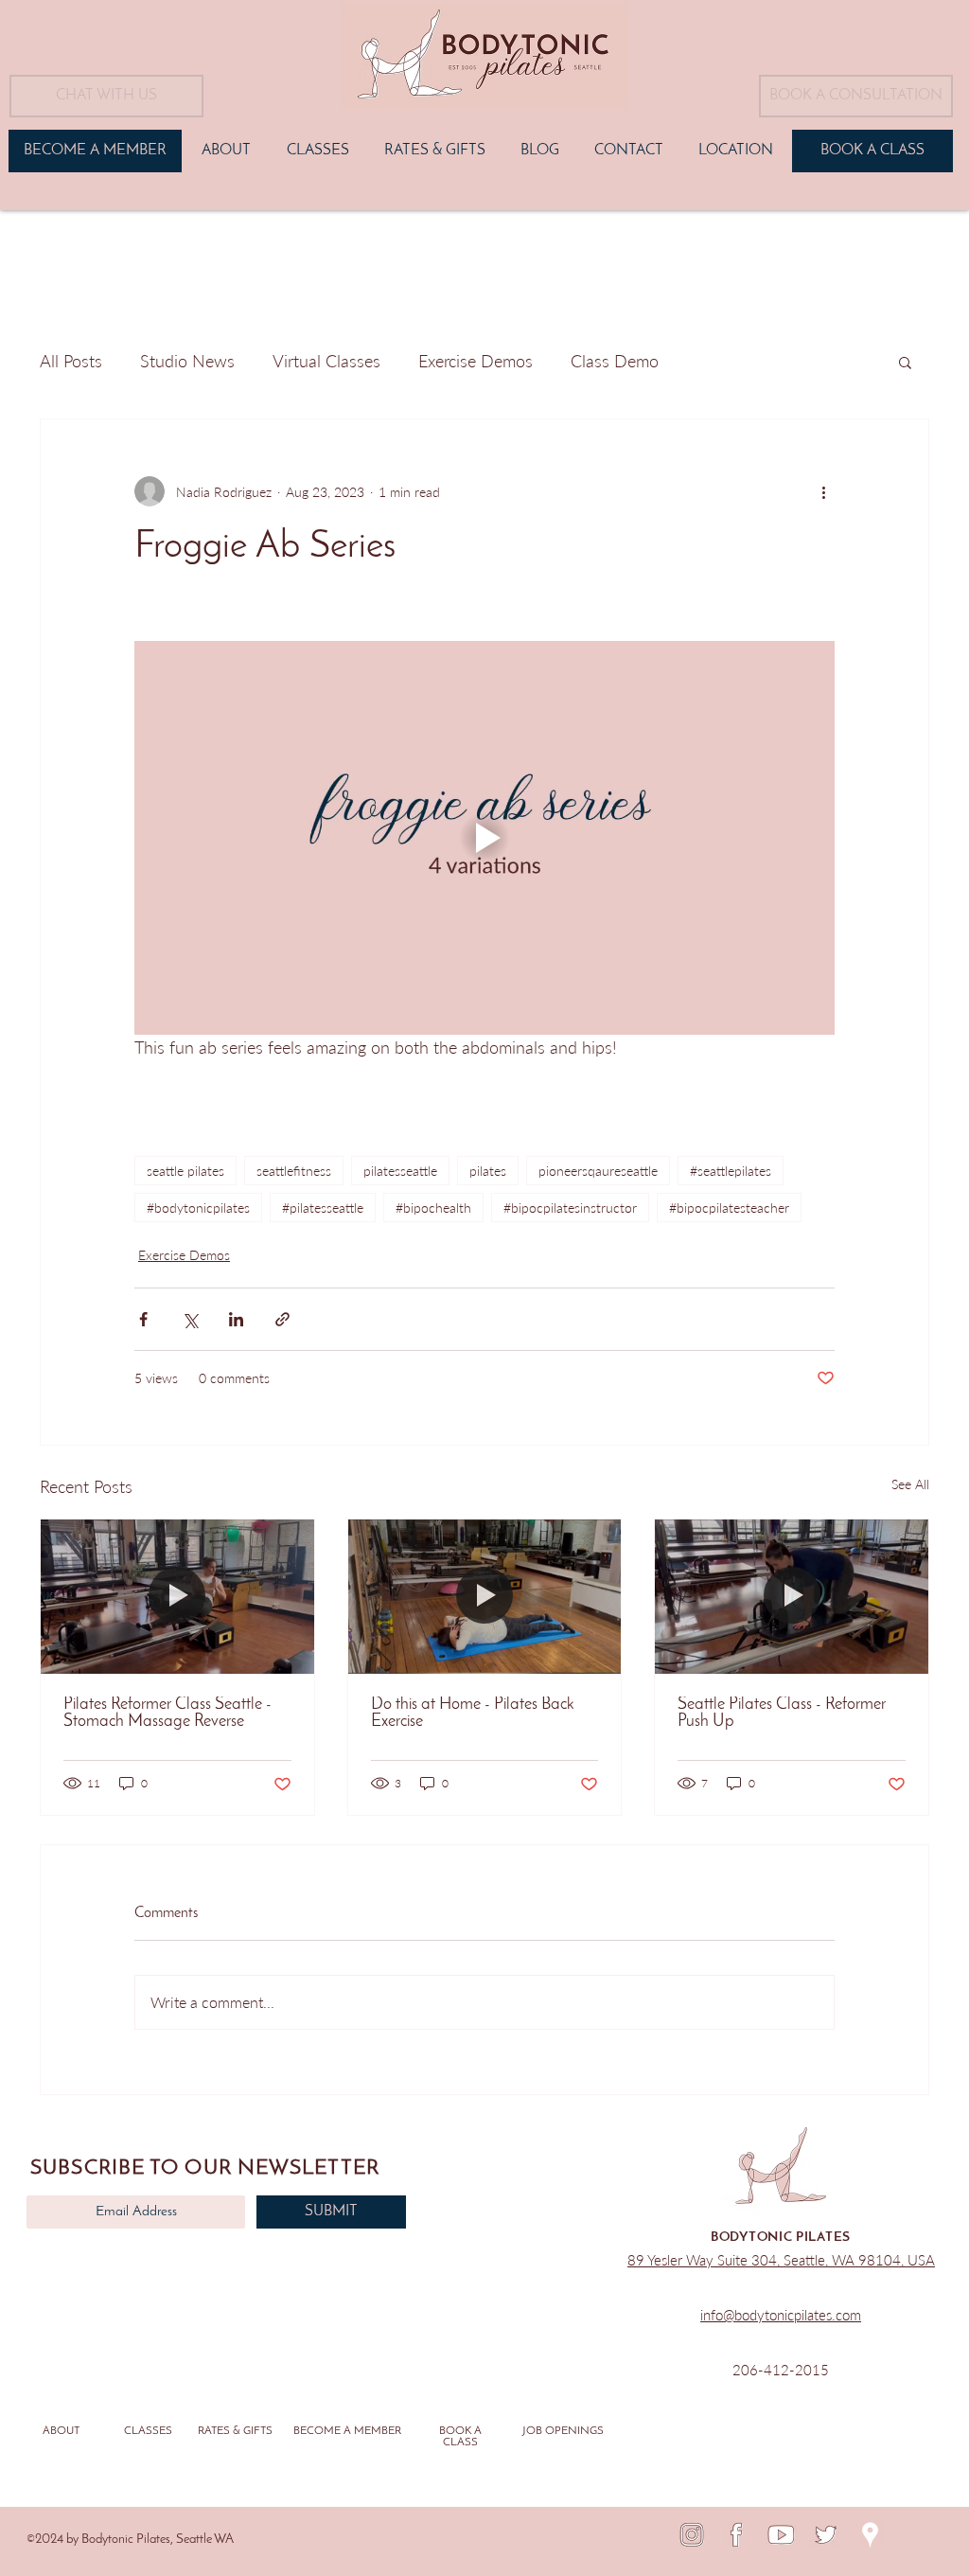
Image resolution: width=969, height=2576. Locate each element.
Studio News (187, 361)
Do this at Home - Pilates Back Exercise (472, 1714)
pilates (488, 1171)
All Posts (71, 361)
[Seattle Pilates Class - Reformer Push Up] (792, 1596)
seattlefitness (294, 1171)
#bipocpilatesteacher (729, 1208)
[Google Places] (870, 2535)
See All (910, 1484)
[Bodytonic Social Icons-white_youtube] (781, 2535)
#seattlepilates (731, 1171)
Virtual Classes (326, 361)
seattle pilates (185, 1171)
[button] (856, 96)
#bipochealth (433, 1208)
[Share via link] (282, 1319)
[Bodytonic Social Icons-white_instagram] (692, 2535)
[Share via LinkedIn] (236, 1319)
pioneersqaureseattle (598, 1171)
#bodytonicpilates (198, 1208)
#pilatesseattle (323, 1208)
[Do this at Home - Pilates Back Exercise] (485, 1596)
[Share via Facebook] (143, 1319)
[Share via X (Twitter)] (190, 1319)
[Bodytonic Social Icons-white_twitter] (826, 2535)
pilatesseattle (400, 1171)
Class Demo (615, 361)
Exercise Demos (476, 361)
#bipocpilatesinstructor (570, 1208)
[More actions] (823, 491)
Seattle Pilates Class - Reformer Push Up (782, 1714)
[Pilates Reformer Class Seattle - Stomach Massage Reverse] (177, 1596)
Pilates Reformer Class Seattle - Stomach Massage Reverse (167, 1714)
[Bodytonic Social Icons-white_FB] (737, 2535)
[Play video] (484, 838)
